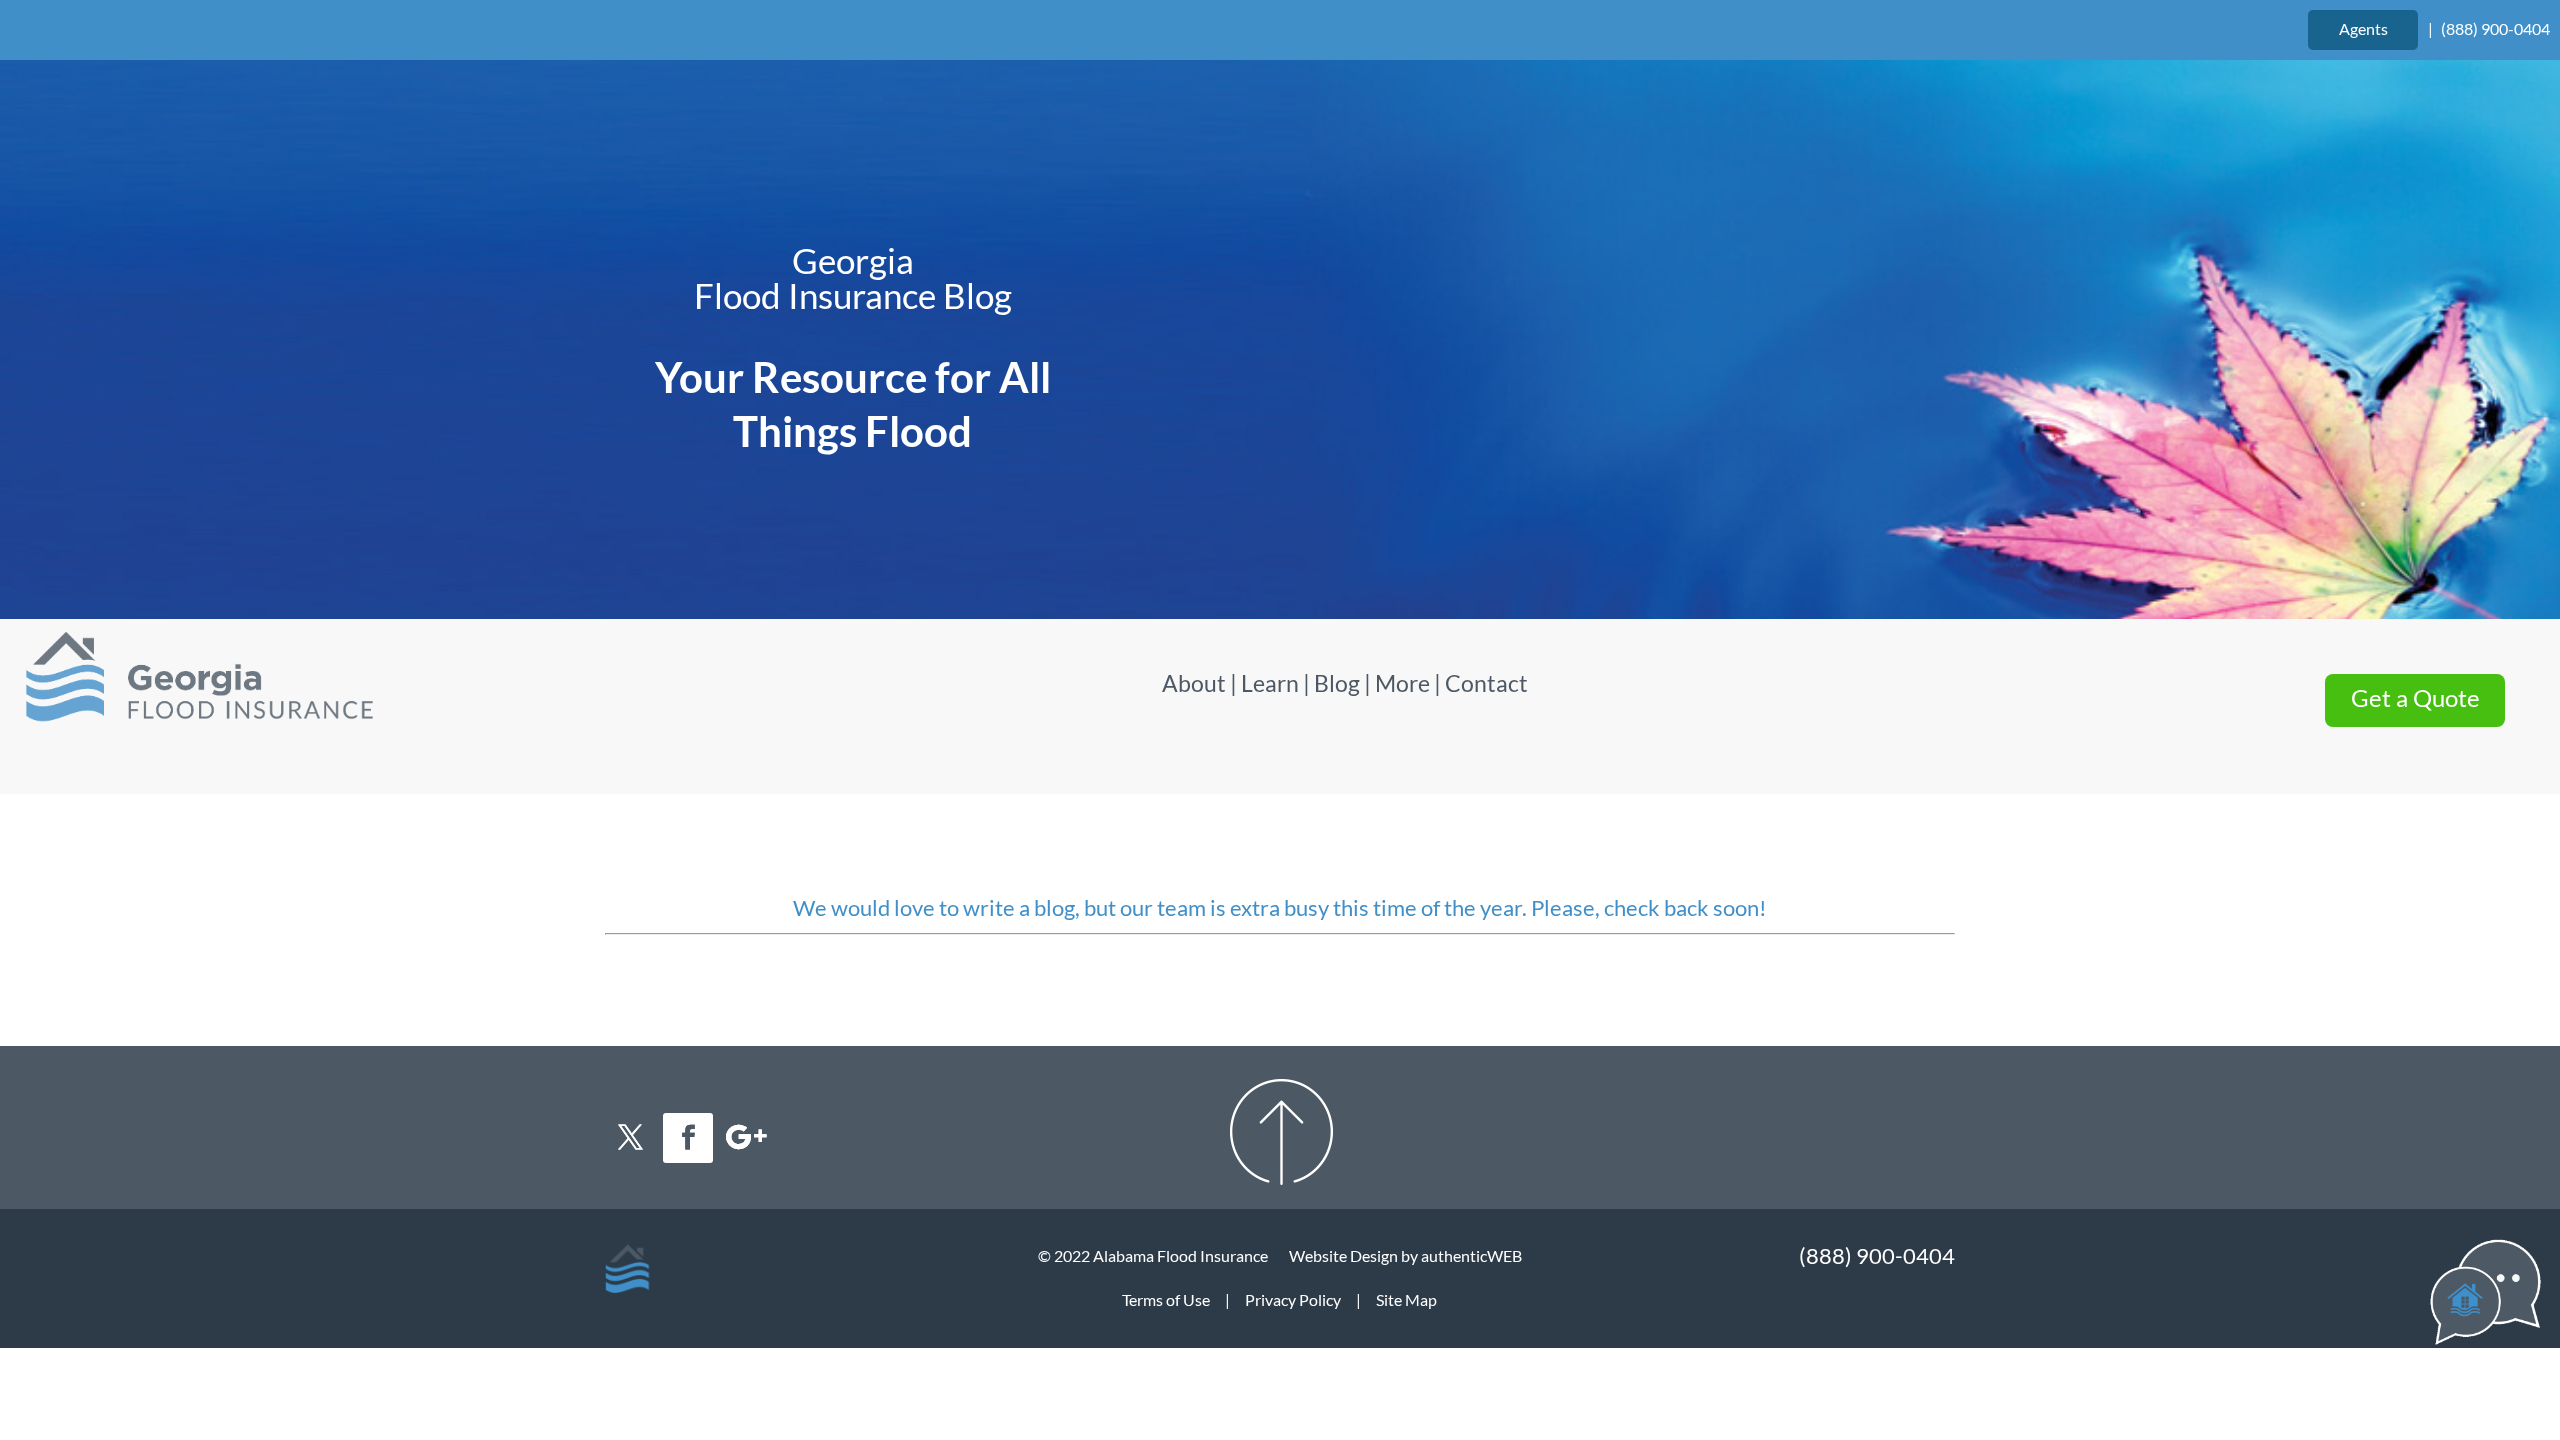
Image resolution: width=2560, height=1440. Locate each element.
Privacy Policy (1293, 1299)
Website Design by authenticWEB (1405, 1255)
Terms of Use (1166, 1299)
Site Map (1406, 1299)
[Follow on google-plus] (746, 1138)
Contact (1486, 683)
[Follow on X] (630, 1138)
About (1196, 683)
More (1402, 683)
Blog (1337, 683)
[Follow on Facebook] (688, 1138)
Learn (1270, 683)
